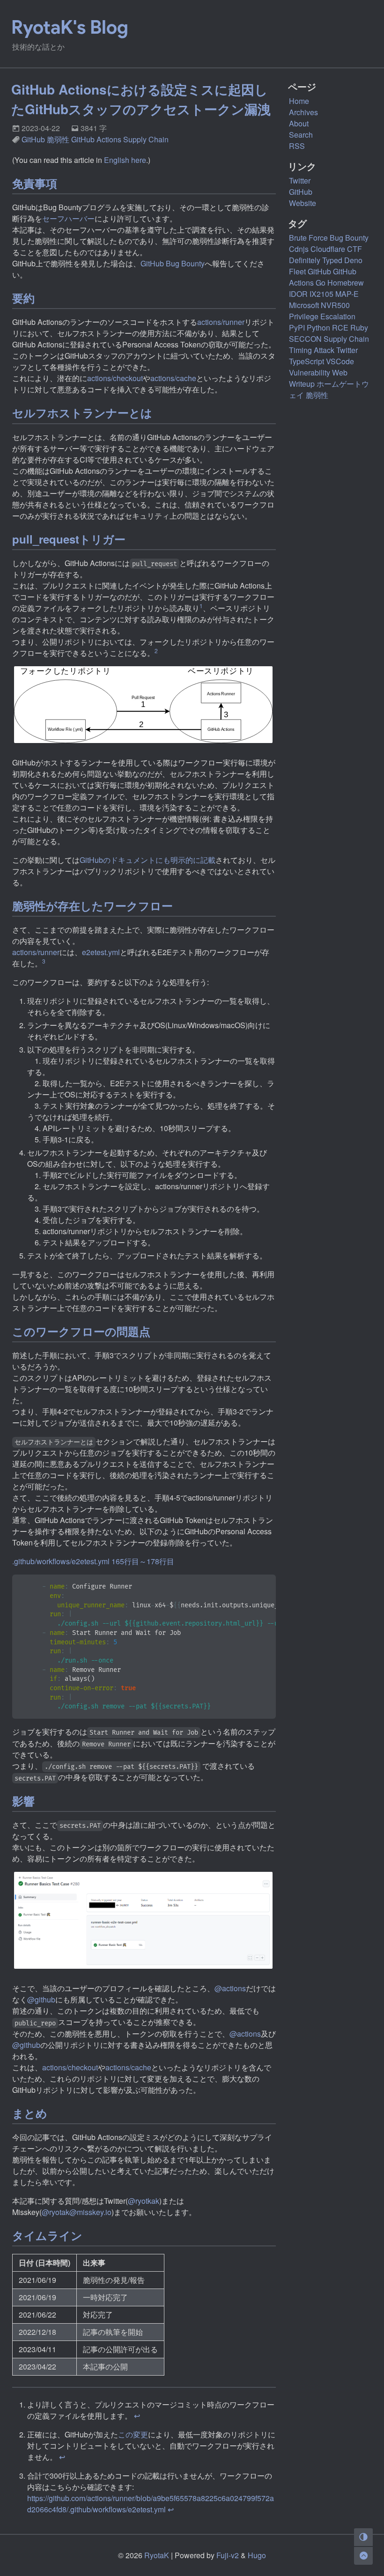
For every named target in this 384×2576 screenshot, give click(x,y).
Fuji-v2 (228, 2555)
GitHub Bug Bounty (173, 263)
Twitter (347, 350)
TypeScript (306, 361)
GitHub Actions (96, 139)
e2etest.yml (101, 952)
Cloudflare (328, 249)
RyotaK (157, 2555)
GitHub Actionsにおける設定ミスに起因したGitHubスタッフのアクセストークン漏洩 (141, 99)
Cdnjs (299, 249)
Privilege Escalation (322, 316)
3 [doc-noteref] (44, 961)
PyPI (297, 328)
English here (125, 160)
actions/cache (173, 378)
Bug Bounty (349, 238)
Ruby (359, 328)
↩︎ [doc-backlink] (137, 2416)
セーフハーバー (68, 218)
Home (299, 101)
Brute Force (308, 238)
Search (301, 135)
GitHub (33, 139)
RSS (297, 146)
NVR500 (335, 305)
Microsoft (304, 305)
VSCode (340, 361)
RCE (340, 328)
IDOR (298, 294)
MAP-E (347, 294)
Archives (303, 112)
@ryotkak (144, 2201)
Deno (353, 260)
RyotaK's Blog (70, 27)
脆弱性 (58, 139)
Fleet (297, 271)
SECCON (305, 339)
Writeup (302, 384)
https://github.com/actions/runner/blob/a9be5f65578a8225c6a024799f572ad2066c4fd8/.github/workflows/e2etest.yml (151, 2504)
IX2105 (321, 294)
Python (318, 328)
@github (41, 1999)
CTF (354, 249)
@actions (230, 1988)
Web (340, 372)
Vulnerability (310, 372)
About (299, 123)
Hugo (257, 2555)
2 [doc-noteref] (156, 651)
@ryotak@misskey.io (77, 2212)
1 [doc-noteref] (201, 606)
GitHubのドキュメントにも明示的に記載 (148, 860)
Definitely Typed (316, 260)
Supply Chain (146, 139)
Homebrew (346, 283)
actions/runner (221, 322)
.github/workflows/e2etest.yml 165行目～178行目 (93, 1561)
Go (321, 283)
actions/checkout (115, 378)
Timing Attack (312, 350)
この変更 (133, 2434)
